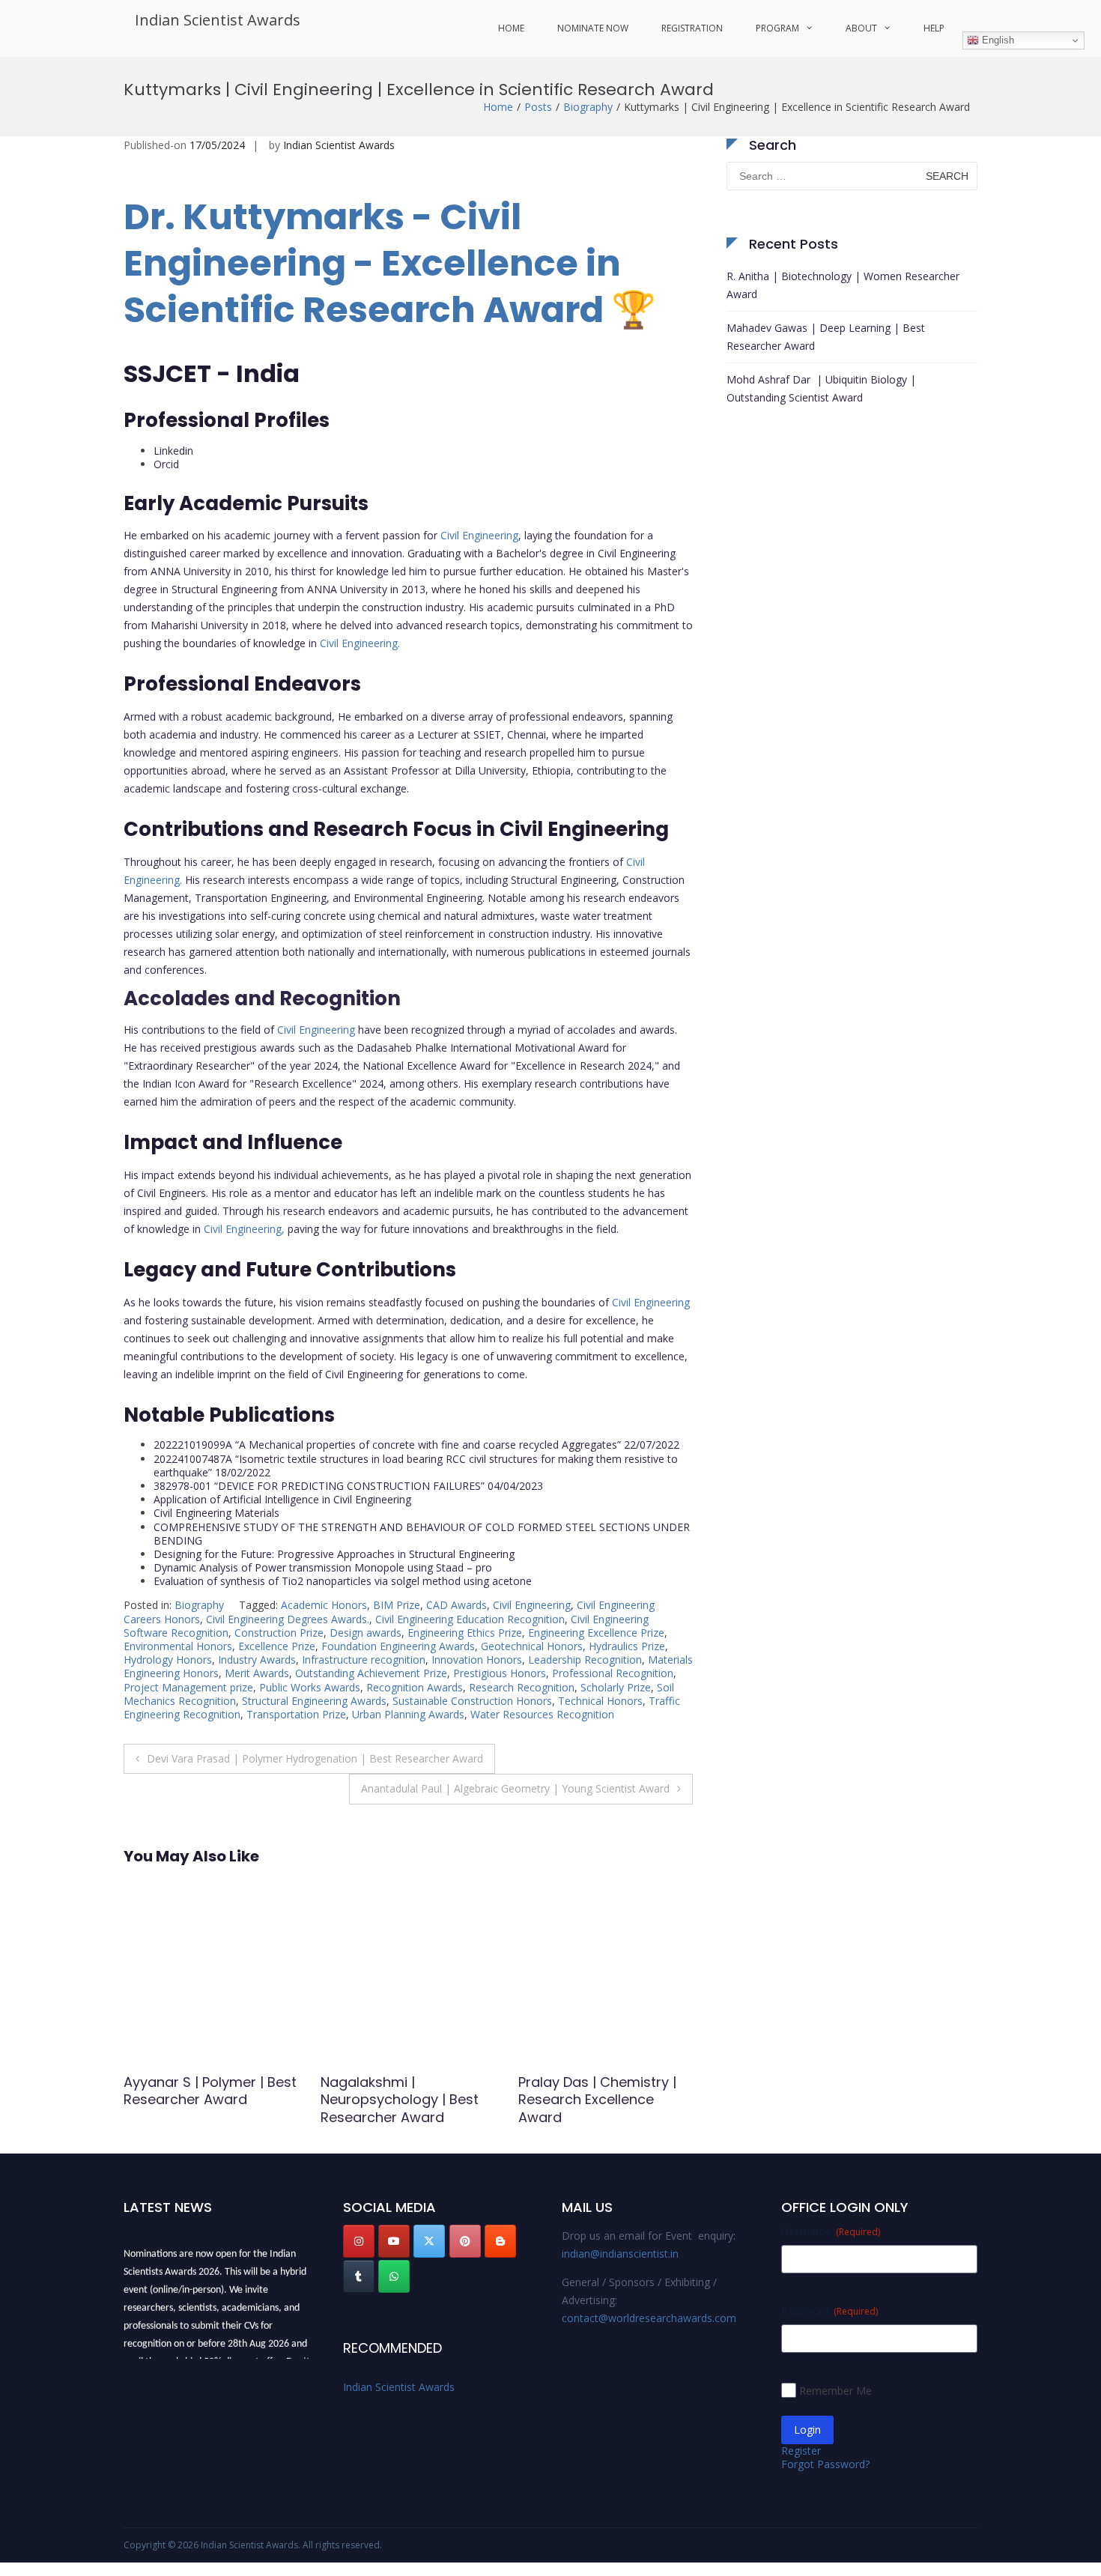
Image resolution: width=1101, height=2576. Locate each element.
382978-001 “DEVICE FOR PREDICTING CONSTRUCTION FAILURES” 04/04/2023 (348, 1486)
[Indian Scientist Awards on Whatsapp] (394, 2276)
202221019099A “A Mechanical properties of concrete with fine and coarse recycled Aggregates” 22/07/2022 (416, 1445)
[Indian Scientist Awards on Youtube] (394, 2241)
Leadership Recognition (585, 1660)
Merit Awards (257, 1673)
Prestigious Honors (500, 1673)
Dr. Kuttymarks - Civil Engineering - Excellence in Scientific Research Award (372, 264)
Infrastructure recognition (364, 1660)
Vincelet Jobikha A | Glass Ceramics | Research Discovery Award (406, 2100)
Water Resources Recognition (542, 1714)
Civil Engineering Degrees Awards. (288, 1619)
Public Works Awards (310, 1687)
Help (934, 28)
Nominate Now (593, 28)
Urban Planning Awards (408, 1714)
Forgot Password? (825, 2464)
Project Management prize (188, 1687)
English (997, 40)
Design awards (366, 1633)
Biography (588, 107)
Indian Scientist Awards (218, 20)
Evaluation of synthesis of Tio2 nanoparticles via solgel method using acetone (343, 1581)
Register (801, 2451)
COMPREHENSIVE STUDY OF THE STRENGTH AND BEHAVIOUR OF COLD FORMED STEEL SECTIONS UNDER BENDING (422, 1534)
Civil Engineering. (360, 643)
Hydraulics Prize (627, 1646)
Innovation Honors (477, 1660)
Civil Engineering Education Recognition (470, 1619)
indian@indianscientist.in (620, 2254)
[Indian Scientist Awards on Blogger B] (500, 2241)
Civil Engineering (479, 535)
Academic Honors (324, 1605)
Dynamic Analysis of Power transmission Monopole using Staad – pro (323, 1567)
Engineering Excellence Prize (596, 1633)
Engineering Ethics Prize (465, 1633)
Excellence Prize (277, 1646)
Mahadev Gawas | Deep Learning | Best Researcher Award (826, 337)
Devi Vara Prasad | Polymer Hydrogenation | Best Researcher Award (315, 1758)
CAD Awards (457, 1605)
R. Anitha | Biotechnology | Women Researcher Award (843, 285)
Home (511, 28)
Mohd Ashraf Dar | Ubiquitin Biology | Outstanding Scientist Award (821, 388)
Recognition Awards (415, 1687)
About (861, 28)
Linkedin (173, 451)
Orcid (166, 464)
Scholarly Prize (616, 1687)
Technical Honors (600, 1701)
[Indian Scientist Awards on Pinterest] (465, 2241)
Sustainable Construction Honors (472, 1701)
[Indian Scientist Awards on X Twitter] (429, 2241)
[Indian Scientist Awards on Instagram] (359, 2241)
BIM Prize (397, 1605)
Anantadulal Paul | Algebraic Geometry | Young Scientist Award (515, 1788)
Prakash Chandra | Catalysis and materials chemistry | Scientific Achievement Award (203, 2108)
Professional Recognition (613, 1673)
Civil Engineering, (244, 1229)
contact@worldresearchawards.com (649, 2318)
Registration (692, 28)
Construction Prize (279, 1633)
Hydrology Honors (168, 1660)
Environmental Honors (178, 1646)
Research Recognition (522, 1687)
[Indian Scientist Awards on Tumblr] (359, 2276)
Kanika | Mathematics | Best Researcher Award (597, 2091)
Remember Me (835, 2391)
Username (831, 2231)
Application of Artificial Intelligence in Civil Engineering (282, 1499)
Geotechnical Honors (532, 1646)
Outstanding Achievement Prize (371, 1673)
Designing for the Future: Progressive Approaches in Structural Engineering (334, 1554)
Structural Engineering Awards (314, 1701)
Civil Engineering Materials (216, 1513)
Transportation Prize (296, 1714)
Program (777, 28)
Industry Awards (257, 1660)
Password (829, 2310)
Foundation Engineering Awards (398, 1646)
